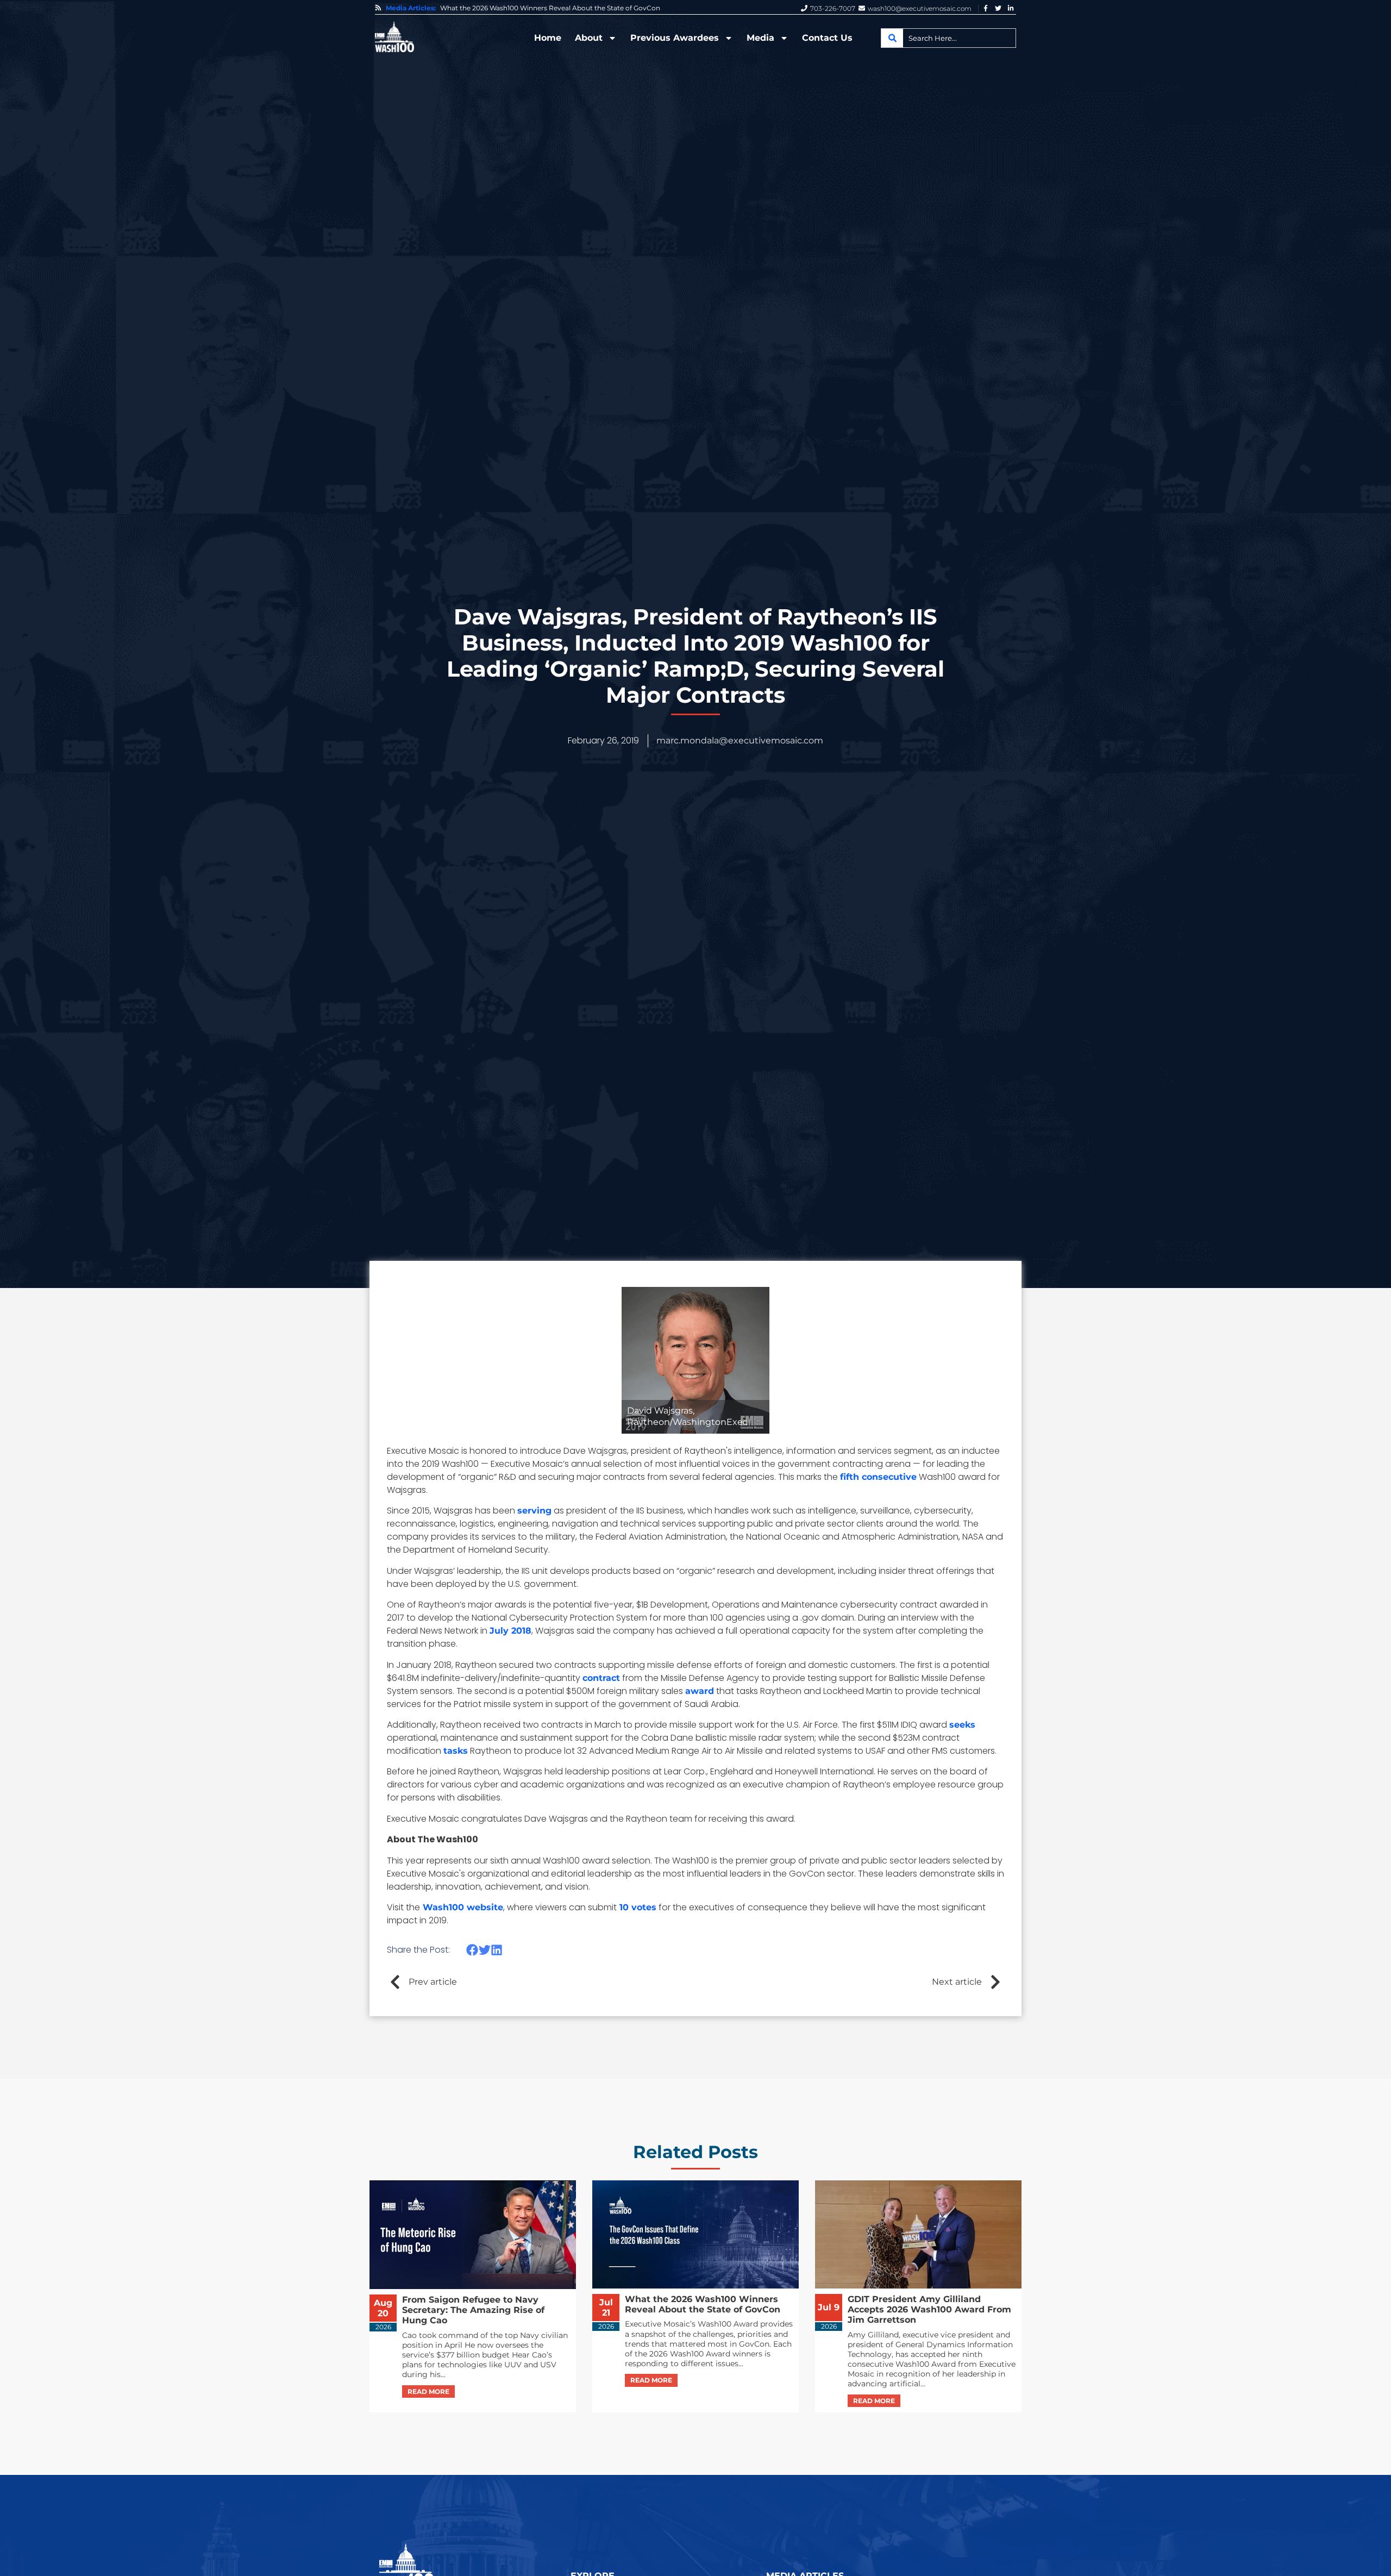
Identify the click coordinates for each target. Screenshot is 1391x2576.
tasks (456, 1751)
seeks (962, 1725)
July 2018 (510, 1631)
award (700, 1691)
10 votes (637, 1907)
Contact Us (827, 38)
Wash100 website (462, 1907)
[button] (472, 1950)
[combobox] (948, 38)
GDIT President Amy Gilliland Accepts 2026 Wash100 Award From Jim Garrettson (566, 8)
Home (548, 38)
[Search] (892, 38)
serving (534, 1511)
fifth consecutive (878, 1477)
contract (601, 1678)
